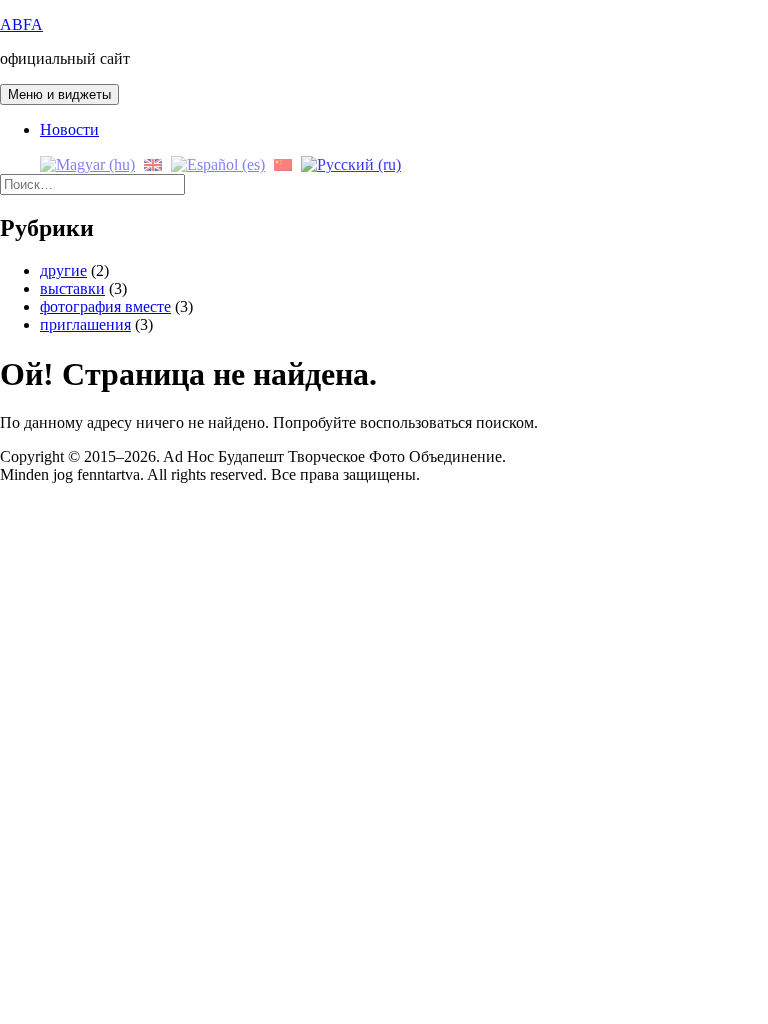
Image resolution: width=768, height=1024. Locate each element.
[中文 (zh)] (283, 163)
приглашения (85, 324)
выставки (72, 288)
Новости (69, 129)
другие (63, 270)
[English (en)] (153, 163)
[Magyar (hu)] (87, 163)
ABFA (21, 24)
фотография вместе (105, 306)
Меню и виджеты (59, 94)
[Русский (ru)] (351, 163)
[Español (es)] (218, 163)
